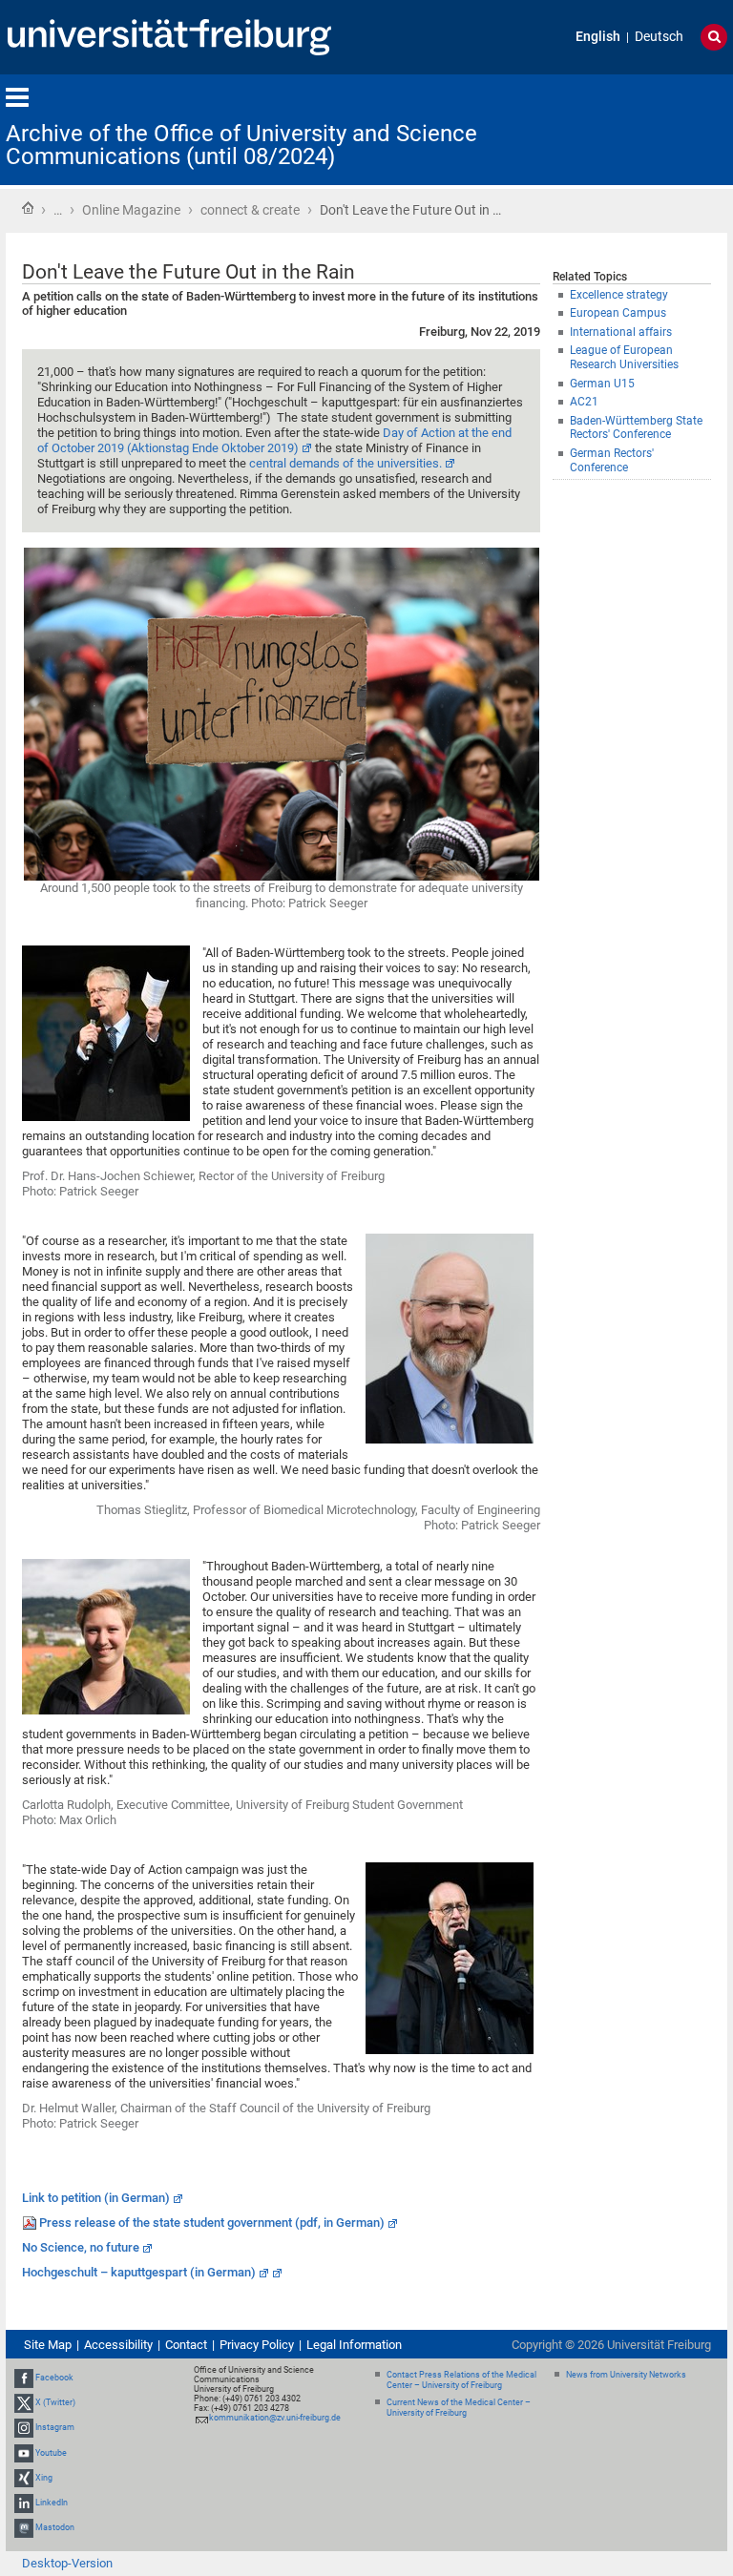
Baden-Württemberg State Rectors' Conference (636, 428)
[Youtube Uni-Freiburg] (24, 2453)
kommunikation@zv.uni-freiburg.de (275, 2418)
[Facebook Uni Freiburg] (24, 2378)
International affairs (621, 332)
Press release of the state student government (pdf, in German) (212, 2223)
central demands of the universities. (346, 463)
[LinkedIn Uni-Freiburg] (24, 2503)
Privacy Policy (257, 2345)
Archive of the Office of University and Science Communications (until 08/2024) (241, 145)
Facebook (54, 2378)
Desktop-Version (67, 2563)
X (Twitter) (55, 2402)
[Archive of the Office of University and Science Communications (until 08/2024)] (634, 128)
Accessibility (118, 2345)
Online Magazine (131, 210)
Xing (44, 2478)
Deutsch (659, 37)
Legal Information (354, 2345)
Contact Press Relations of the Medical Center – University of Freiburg (461, 2380)
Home (28, 208)
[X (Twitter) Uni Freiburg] (24, 2402)
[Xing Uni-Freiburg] (24, 2478)
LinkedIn (52, 2503)
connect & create (250, 210)
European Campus (618, 313)
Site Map (48, 2345)
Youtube (51, 2453)
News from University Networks (626, 2375)
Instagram (55, 2428)
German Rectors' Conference (612, 460)
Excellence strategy (619, 295)
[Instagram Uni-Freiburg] (24, 2428)
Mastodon (55, 2527)
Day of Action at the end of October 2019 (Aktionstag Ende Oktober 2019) (274, 440)
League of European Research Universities (624, 357)
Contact (186, 2345)
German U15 (602, 384)
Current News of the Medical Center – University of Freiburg (459, 2408)
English (598, 37)
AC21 (584, 402)
